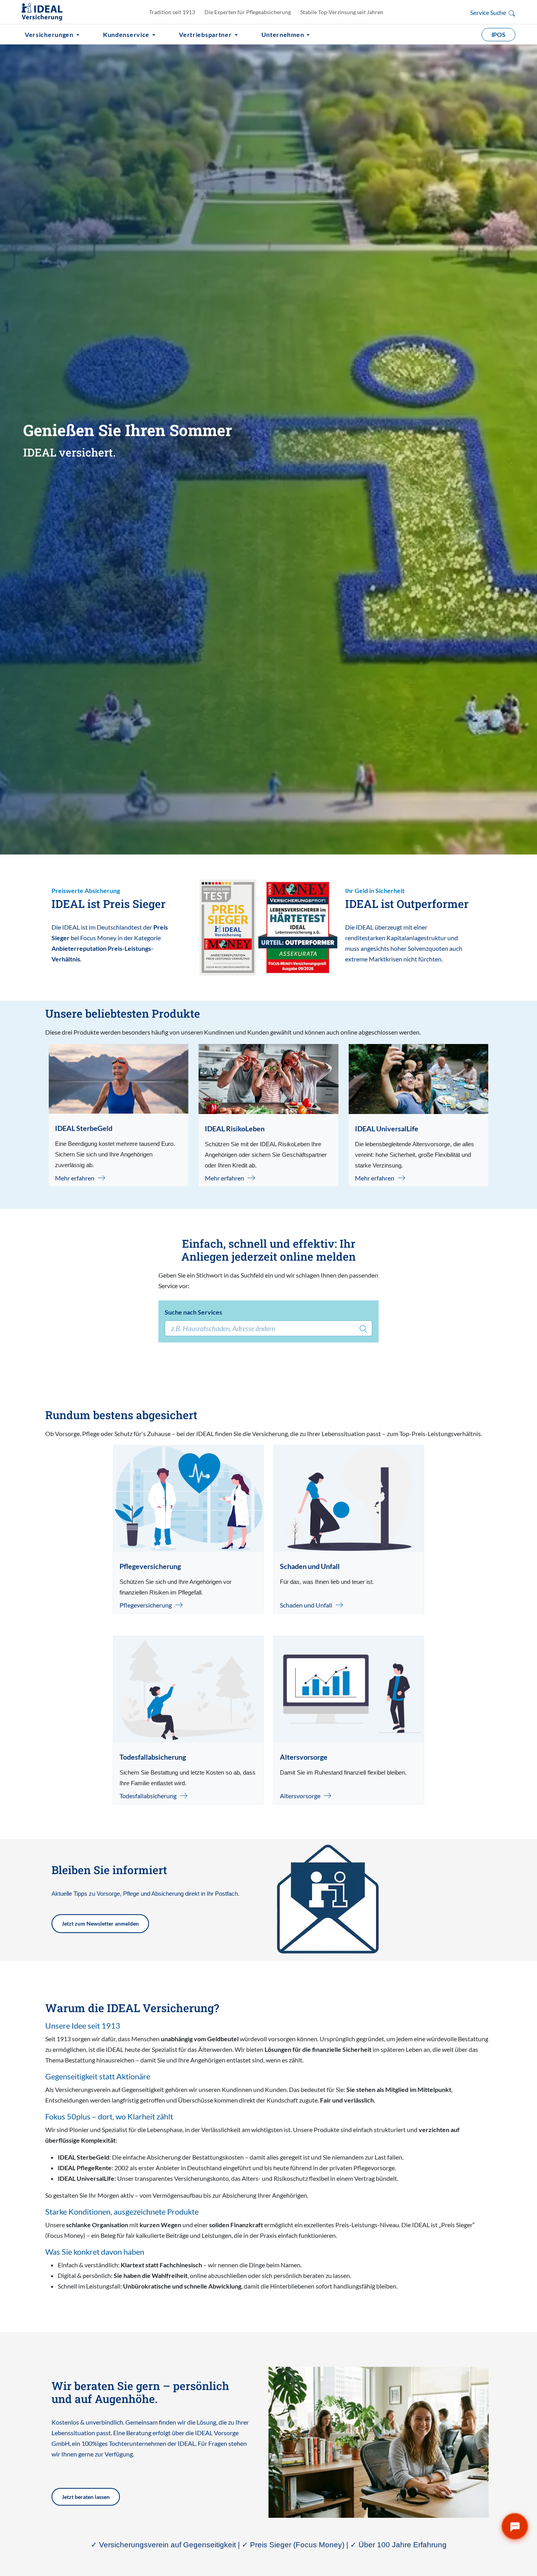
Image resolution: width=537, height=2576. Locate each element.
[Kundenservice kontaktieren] (515, 2526)
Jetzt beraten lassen (86, 2497)
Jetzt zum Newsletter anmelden (100, 1923)
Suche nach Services (193, 1312)
